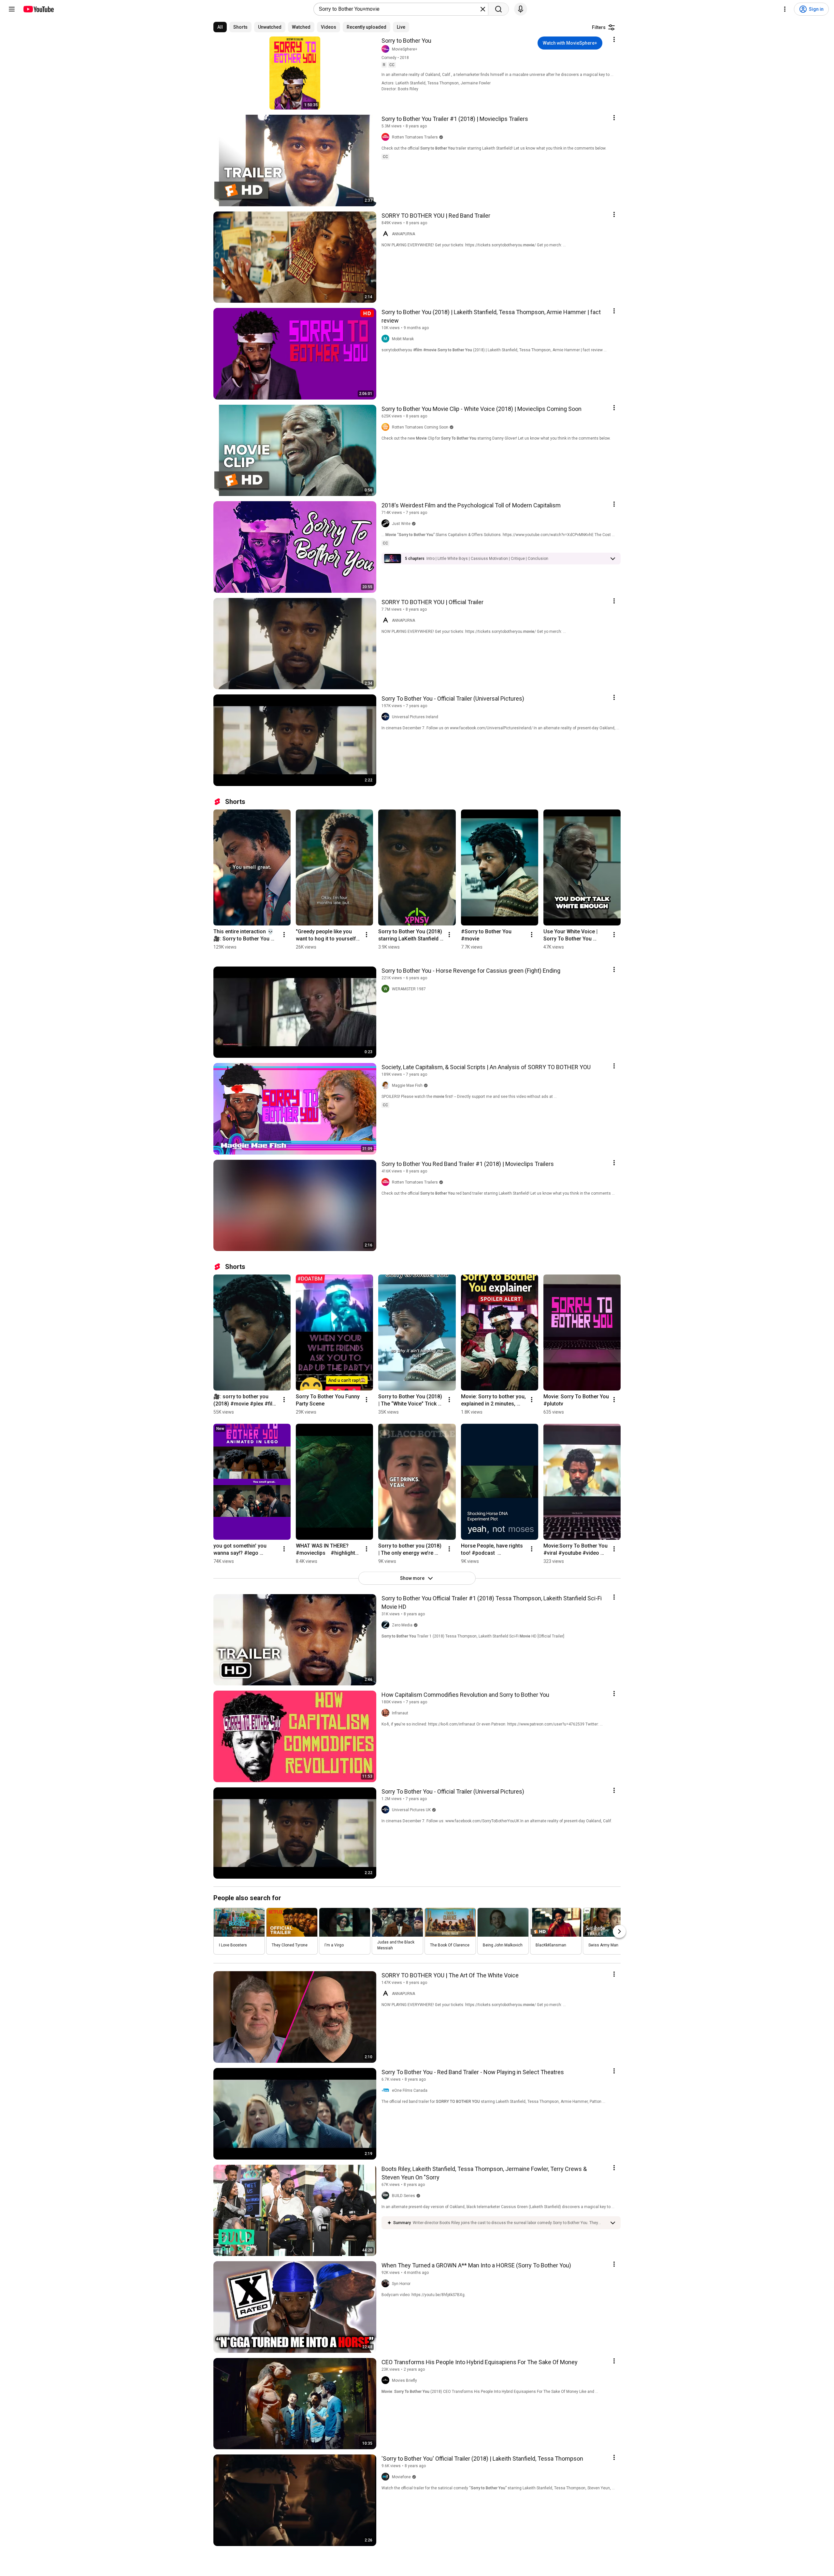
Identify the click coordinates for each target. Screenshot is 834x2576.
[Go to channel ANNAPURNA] (387, 234)
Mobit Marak (403, 339)
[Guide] (12, 9)
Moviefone (401, 2477)
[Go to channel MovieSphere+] (387, 49)
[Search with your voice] (521, 9)
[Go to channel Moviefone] (387, 2477)
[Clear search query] (483, 9)
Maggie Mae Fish (407, 1085)
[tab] (220, 27)
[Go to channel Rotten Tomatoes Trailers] (387, 137)
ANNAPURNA (403, 234)
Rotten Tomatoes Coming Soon (420, 427)
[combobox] (399, 9)
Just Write (401, 524)
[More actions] (284, 935)
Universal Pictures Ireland (415, 717)
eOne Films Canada (410, 2090)
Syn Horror (401, 2284)
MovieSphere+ (405, 49)
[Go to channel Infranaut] (387, 1713)
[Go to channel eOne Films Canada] (387, 2090)
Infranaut (400, 1713)
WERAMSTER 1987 (409, 989)
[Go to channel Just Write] (387, 524)
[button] (487, 559)
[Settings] (785, 9)
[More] (613, 559)
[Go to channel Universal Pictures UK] (387, 1810)
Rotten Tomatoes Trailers (415, 137)
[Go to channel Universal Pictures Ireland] (387, 717)
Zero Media (402, 1625)
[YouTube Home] (38, 9)
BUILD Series (403, 2196)
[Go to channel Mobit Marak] (387, 339)
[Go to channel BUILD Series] (387, 2196)
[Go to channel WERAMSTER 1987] (387, 989)
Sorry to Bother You (406, 41)
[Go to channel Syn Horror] (387, 2284)
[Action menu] (614, 39)
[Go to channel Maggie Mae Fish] (387, 1085)
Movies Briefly (404, 2380)
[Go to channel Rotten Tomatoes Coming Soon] (387, 427)
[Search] (498, 9)
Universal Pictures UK (411, 1810)
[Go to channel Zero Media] (387, 1625)
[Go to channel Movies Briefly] (387, 2380)
